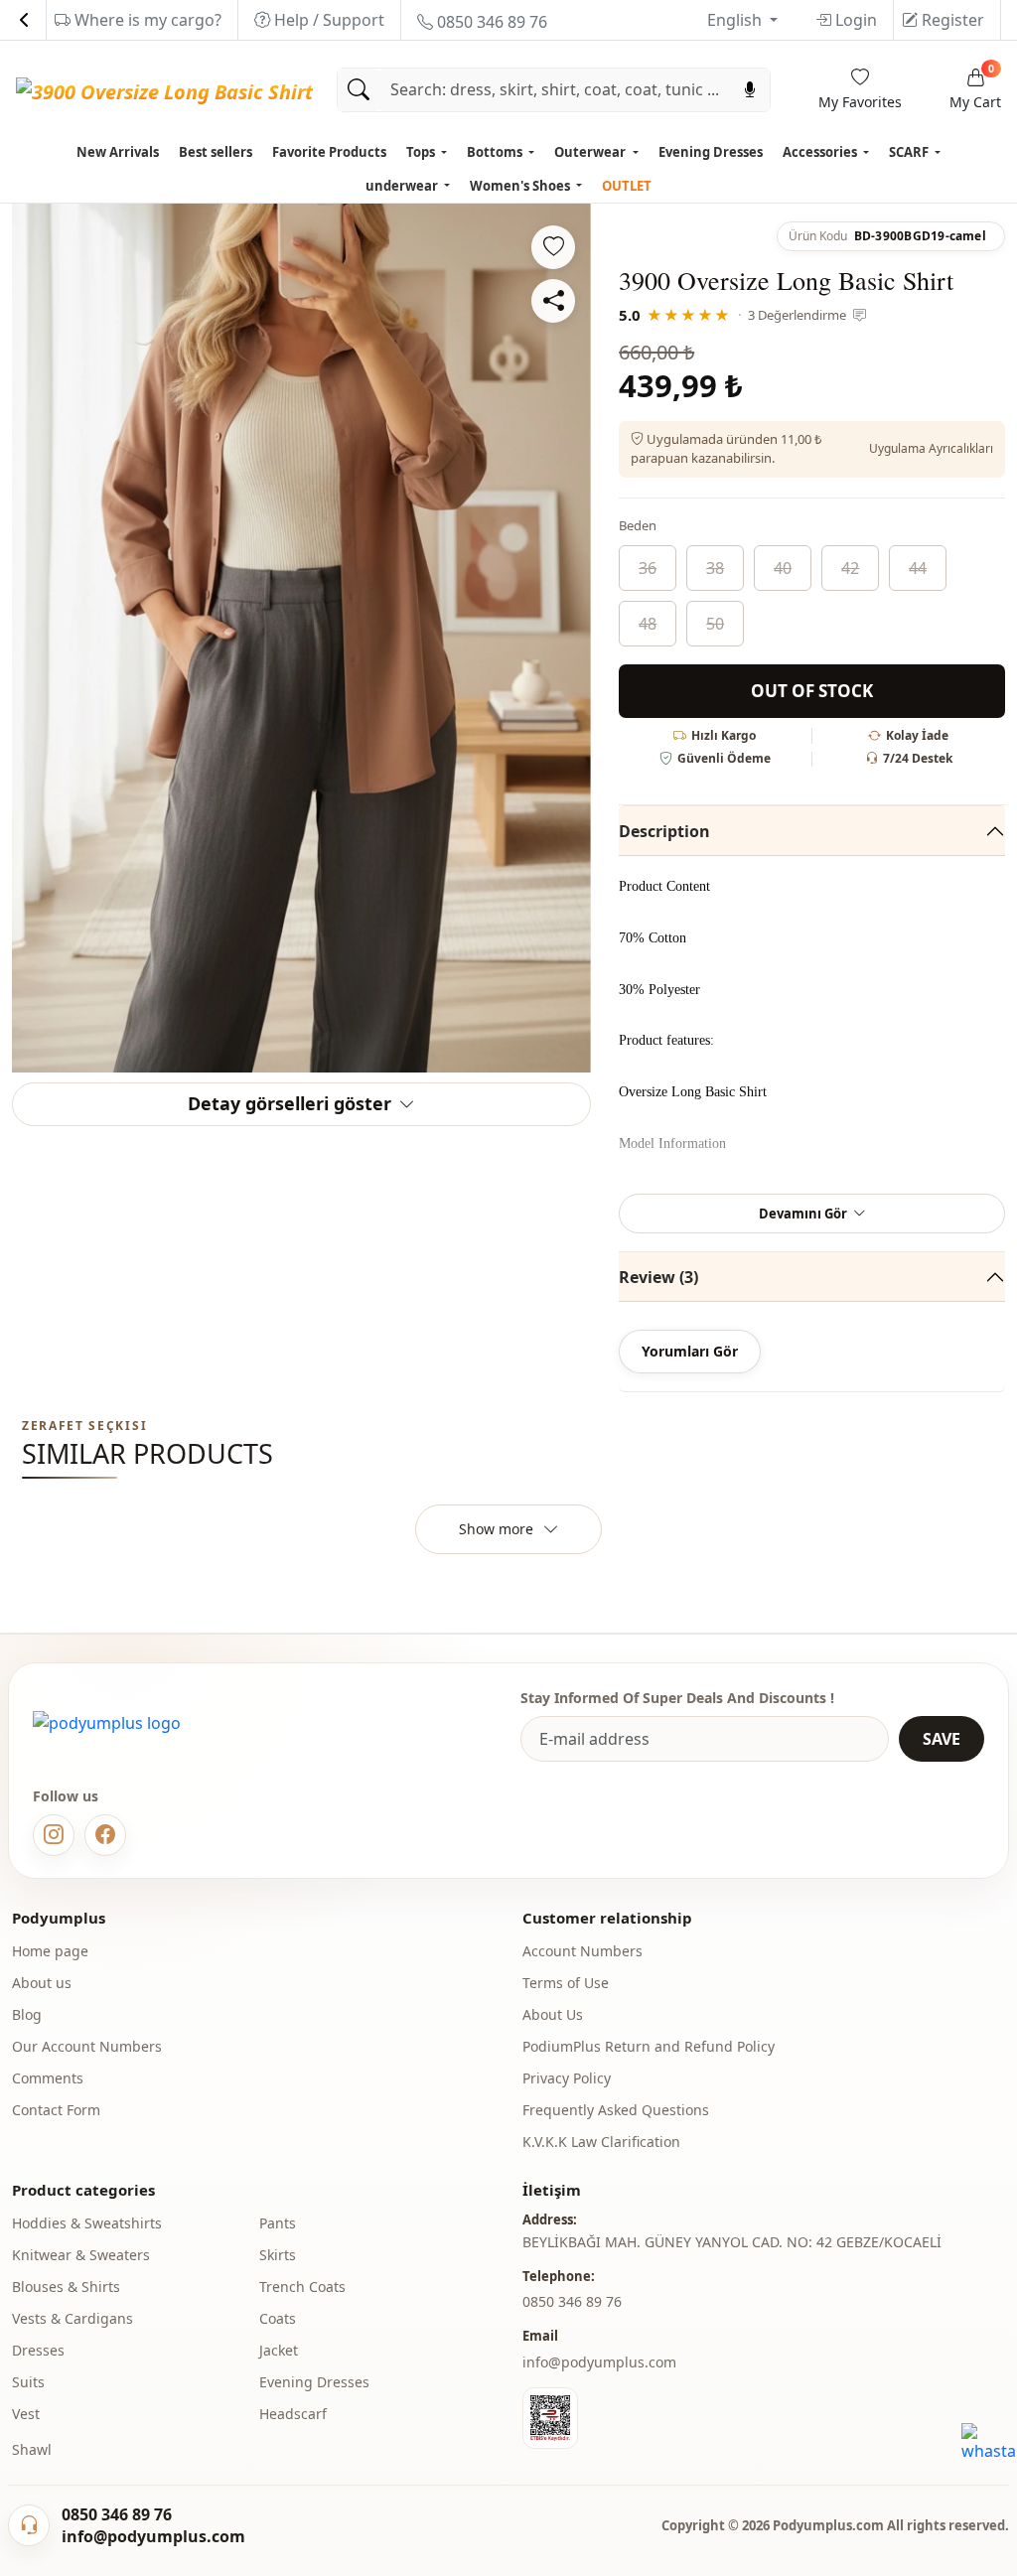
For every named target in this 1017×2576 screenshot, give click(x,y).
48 (648, 624)
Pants (278, 2223)
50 (715, 624)
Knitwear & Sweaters (81, 2255)
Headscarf (293, 2414)
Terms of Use (566, 1983)
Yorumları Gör (690, 1351)
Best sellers (216, 152)
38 (715, 568)
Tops (422, 152)
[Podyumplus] (107, 1723)
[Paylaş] (553, 301)
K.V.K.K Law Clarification (601, 2142)
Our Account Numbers (87, 2046)
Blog (27, 2014)
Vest (26, 2414)
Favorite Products (329, 152)
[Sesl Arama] (750, 90)
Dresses (38, 2350)
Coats (278, 2318)
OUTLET (627, 186)
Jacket (279, 2350)
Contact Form (56, 2110)
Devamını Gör (803, 1214)
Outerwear (591, 152)
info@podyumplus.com (599, 2362)
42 (850, 568)
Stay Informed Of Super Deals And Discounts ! (677, 1698)
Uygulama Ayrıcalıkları (931, 448)
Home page (50, 1951)
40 (783, 568)
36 (648, 568)
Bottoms (496, 152)
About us (42, 1983)
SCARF (910, 152)
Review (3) (658, 1277)
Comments (48, 2078)
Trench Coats (302, 2287)
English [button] (736, 20)
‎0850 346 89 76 (572, 2301)
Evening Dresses (711, 152)
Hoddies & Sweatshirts (87, 2223)
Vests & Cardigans (73, 2318)
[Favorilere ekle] (553, 247)
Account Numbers (582, 1951)
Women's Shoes (521, 186)
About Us (553, 2014)
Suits (28, 2382)
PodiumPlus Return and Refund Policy (649, 2046)
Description (664, 831)
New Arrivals (118, 152)
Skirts (278, 2255)
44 (918, 568)
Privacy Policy (567, 2078)
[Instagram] (54, 1835)
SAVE (942, 1739)
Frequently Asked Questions (616, 2110)
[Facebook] (105, 1835)
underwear (403, 186)
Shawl (32, 2449)
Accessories (821, 152)
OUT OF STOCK (812, 691)
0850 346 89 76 (490, 22)
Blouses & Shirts (66, 2287)
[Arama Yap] (359, 90)
